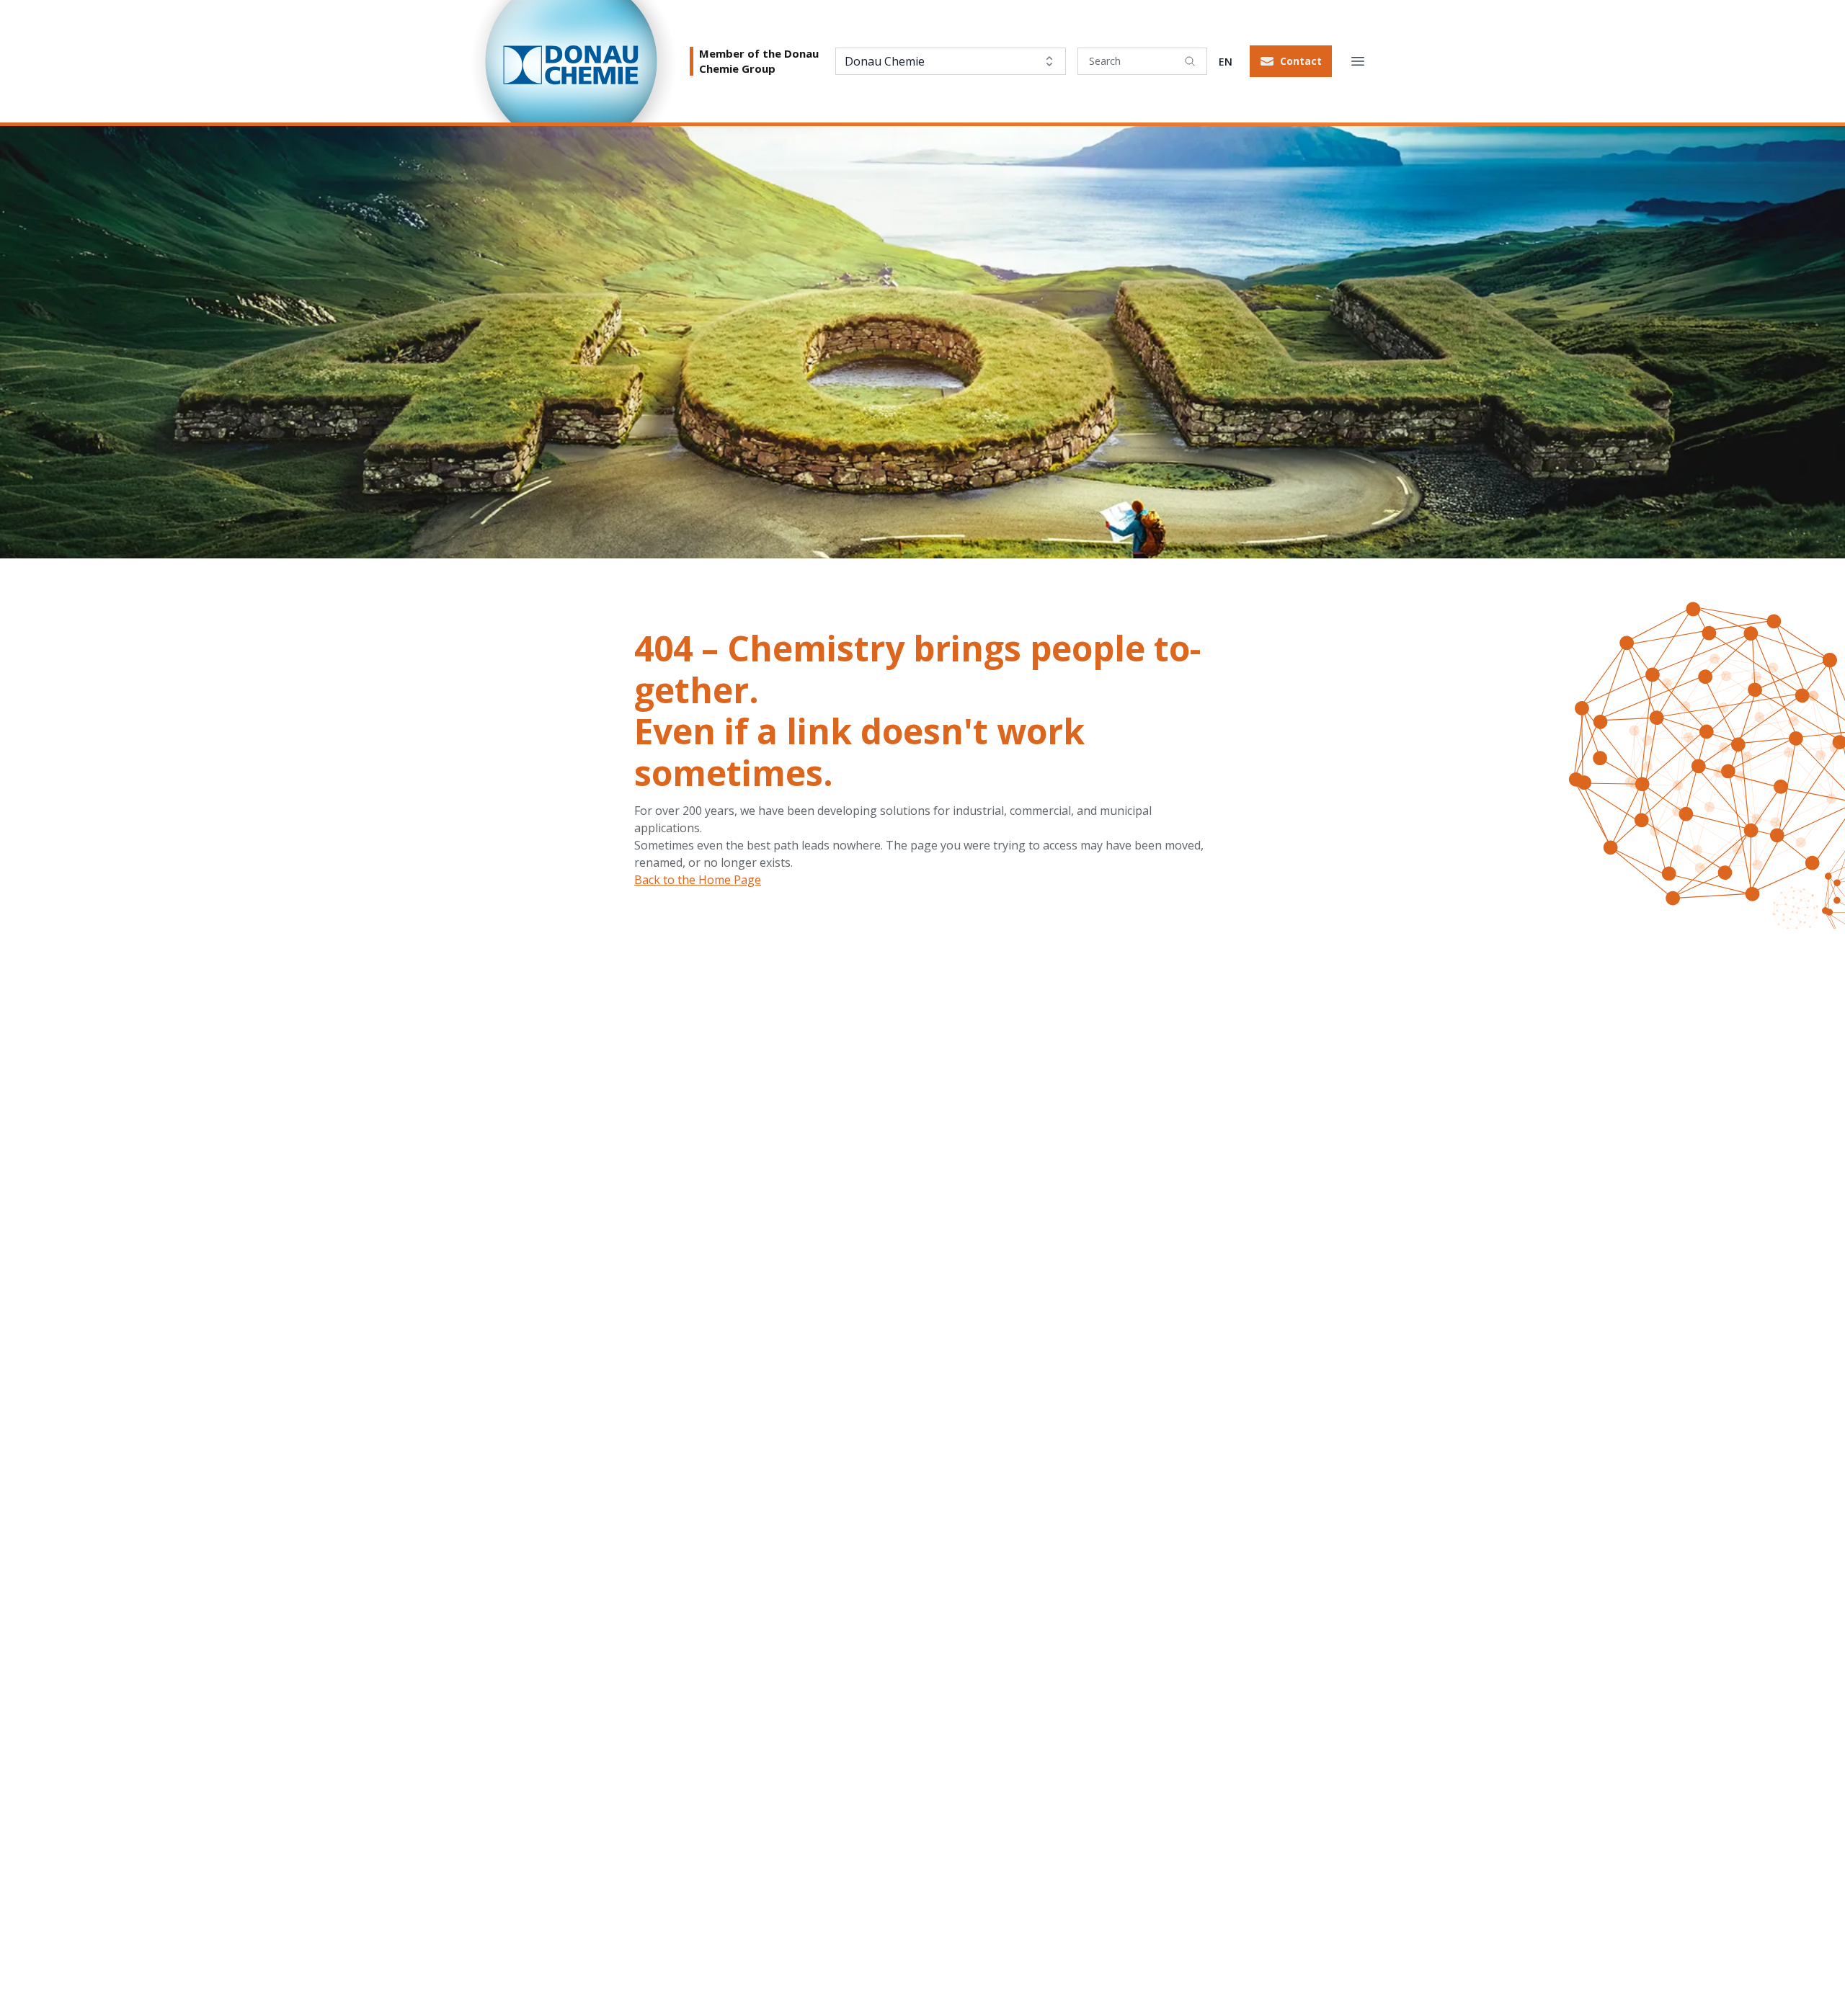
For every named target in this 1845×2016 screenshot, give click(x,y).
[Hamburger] (1358, 61)
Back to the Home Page (698, 880)
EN (1226, 62)
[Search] (1190, 61)
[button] (1291, 61)
